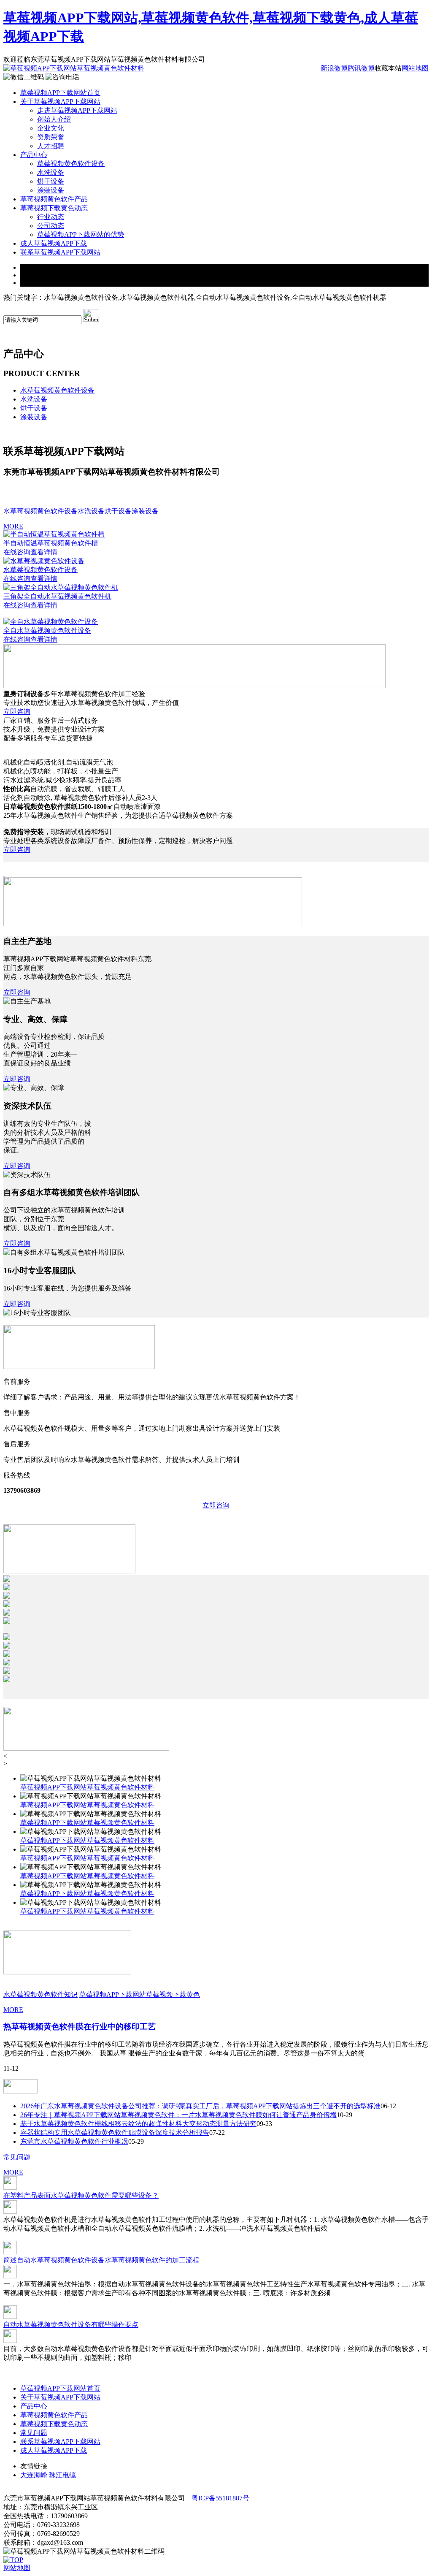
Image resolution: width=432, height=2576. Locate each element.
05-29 (136, 2141)
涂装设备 (51, 190)
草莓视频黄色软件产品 (54, 199)
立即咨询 (17, 712)
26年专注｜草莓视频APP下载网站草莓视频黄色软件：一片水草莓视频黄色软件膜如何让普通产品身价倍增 (178, 2115)
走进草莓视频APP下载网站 (77, 110)
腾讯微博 (361, 68)
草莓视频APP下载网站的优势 (81, 235)
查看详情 (44, 552)
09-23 (264, 2124)
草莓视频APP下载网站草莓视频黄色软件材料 (87, 1787)
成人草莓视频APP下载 (54, 243)
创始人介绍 (54, 119)
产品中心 (34, 155)
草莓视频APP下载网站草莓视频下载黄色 (140, 1994)
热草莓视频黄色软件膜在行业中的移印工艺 (80, 2027)
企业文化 (51, 128)
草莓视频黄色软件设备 (71, 164)
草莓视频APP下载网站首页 (60, 93)
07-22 (217, 2133)
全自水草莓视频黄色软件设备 (47, 630)
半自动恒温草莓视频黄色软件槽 (51, 543)
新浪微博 (334, 68)
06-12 (388, 2106)
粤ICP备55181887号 (220, 2498)
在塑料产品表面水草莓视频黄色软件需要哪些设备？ (81, 2195)
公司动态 (51, 226)
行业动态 (51, 217)
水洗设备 (51, 172)
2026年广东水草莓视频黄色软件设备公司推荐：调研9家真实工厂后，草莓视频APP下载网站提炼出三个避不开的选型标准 (200, 2106)
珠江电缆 (62, 2475)
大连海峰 (34, 2475)
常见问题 (17, 2157)
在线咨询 (17, 552)
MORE (13, 526)
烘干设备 (51, 181)
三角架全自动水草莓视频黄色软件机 (57, 596)
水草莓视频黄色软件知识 (40, 1994)
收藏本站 (388, 68)
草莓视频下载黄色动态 (54, 208)
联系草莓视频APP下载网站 (60, 252)
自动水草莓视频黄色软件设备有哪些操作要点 (71, 2325)
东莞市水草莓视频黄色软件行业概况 (74, 2141)
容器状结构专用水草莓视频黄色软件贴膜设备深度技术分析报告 (115, 2133)
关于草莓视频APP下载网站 (60, 102)
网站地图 (415, 68)
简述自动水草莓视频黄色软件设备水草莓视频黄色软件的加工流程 (101, 2260)
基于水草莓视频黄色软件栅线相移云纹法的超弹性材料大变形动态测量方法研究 (138, 2124)
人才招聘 (51, 146)
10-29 (344, 2115)
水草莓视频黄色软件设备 (57, 390)
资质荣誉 (51, 137)
